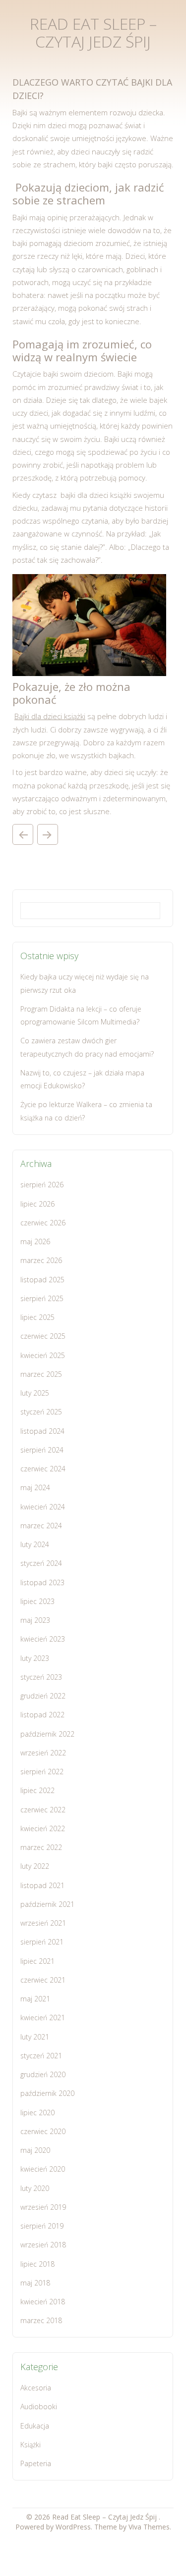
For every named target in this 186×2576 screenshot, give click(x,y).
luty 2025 (35, 1393)
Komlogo (23, 834)
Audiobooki (39, 2406)
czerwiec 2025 (43, 1336)
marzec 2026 (41, 1260)
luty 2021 (35, 2037)
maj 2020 (35, 2150)
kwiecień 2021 (43, 2017)
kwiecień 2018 (43, 2302)
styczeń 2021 (41, 2056)
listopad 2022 (42, 1715)
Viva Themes (149, 2527)
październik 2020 (47, 2093)
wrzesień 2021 (43, 1923)
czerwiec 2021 (43, 1980)
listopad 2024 (42, 1431)
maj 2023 (35, 1620)
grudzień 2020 (43, 2074)
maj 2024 (35, 1487)
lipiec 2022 (37, 1790)
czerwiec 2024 (43, 1469)
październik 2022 (47, 1734)
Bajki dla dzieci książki (50, 716)
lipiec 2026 (37, 1204)
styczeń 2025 (41, 1412)
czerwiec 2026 (43, 1223)
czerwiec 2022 (43, 1810)
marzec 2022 (41, 1847)
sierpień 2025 (42, 1298)
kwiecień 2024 (43, 1507)
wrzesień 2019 (43, 2207)
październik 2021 (47, 1904)
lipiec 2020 (37, 2113)
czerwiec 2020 (43, 2131)
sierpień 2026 (42, 1185)
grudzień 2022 (43, 1696)
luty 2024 (35, 1544)
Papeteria (36, 2463)
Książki (31, 2445)
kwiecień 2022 (43, 1828)
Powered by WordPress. (55, 2527)
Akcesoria (36, 2388)
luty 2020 (35, 2188)
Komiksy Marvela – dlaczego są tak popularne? (48, 834)
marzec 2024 (41, 1526)
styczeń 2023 (41, 1677)
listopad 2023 (42, 1582)
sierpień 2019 (42, 2226)
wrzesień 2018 (43, 2245)
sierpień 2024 (42, 1450)
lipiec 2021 (37, 1961)
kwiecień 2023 (43, 1639)
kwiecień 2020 (43, 2169)
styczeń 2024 (41, 1563)
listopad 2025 (42, 1280)
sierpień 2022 (42, 1772)
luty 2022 (35, 1866)
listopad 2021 (42, 1885)
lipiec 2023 (37, 1601)
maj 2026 (35, 1241)
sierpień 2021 (42, 1942)
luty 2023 (35, 1658)
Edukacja (35, 2426)
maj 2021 (35, 1999)
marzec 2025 (41, 1374)
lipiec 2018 (37, 2264)
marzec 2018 (41, 2320)
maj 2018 (35, 2283)
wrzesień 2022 (43, 1753)
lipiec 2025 (37, 1317)
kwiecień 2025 (43, 1355)
